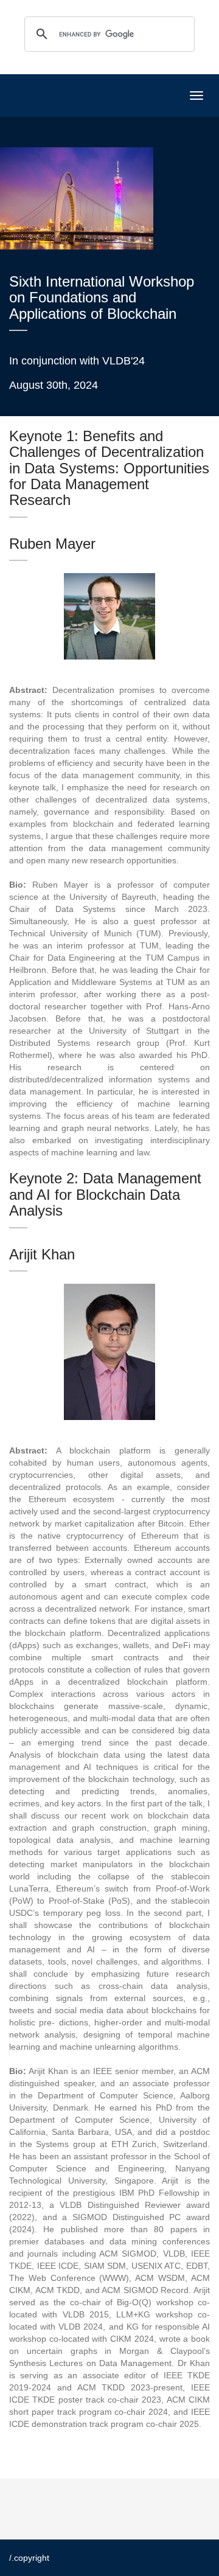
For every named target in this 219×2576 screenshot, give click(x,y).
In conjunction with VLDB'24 (77, 361)
